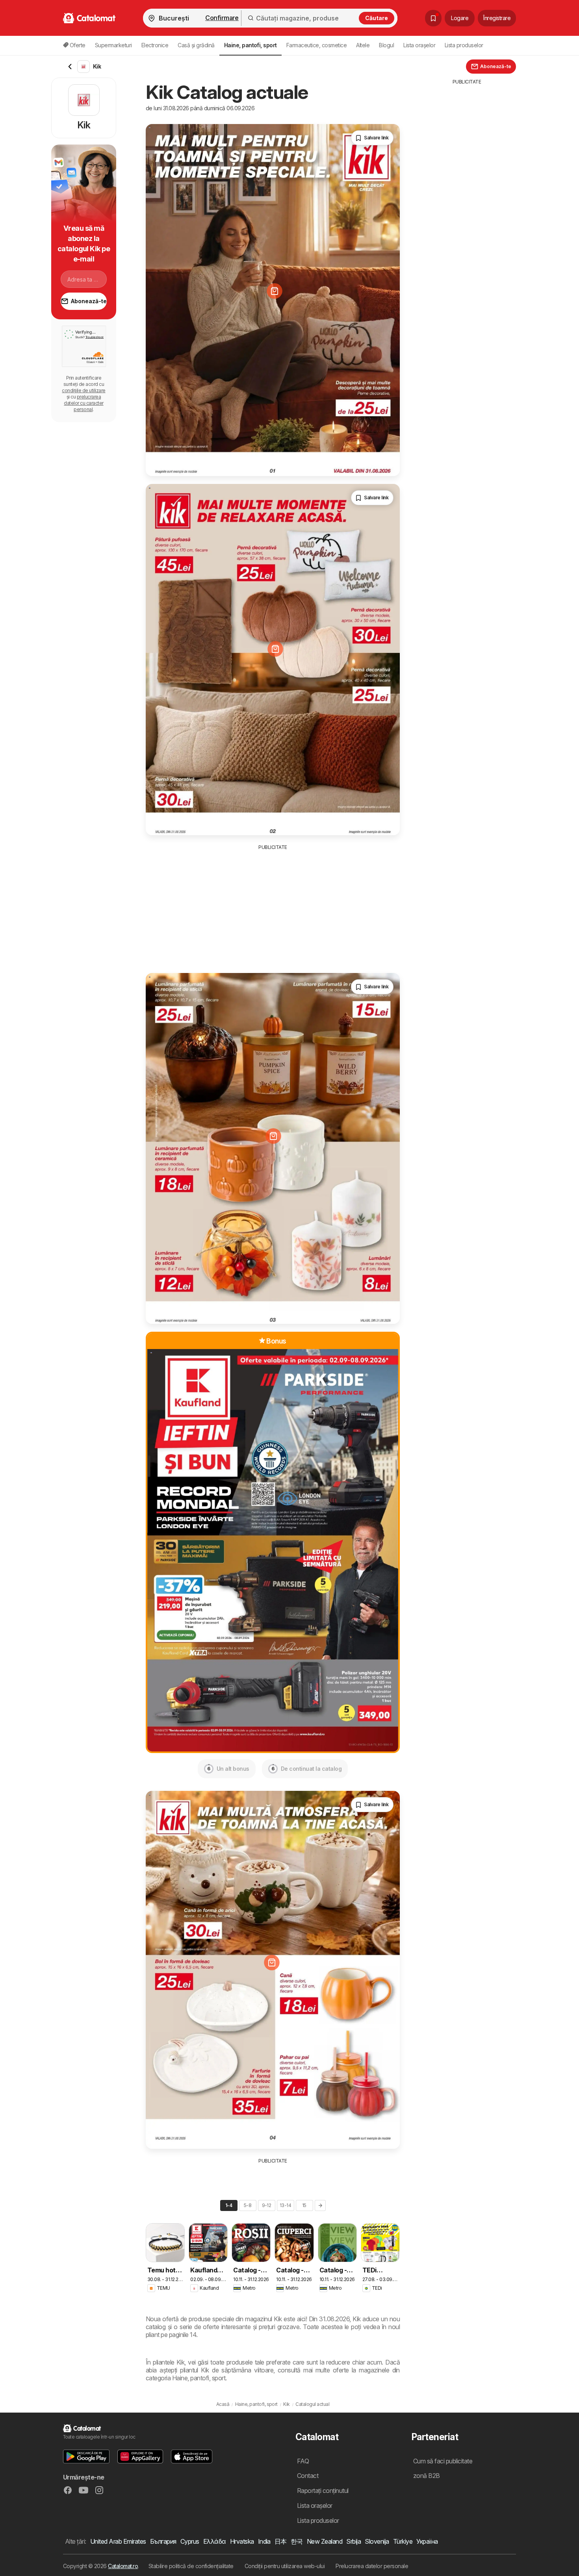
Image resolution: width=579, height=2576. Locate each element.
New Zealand (325, 2541)
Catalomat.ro (123, 2566)
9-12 (267, 2205)
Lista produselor (464, 45)
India (264, 2541)
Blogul (386, 45)
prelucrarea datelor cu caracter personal (84, 403)
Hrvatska (242, 2541)
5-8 (248, 2205)
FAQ (303, 2461)
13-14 (285, 2205)
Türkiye (403, 2541)
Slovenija (377, 2541)
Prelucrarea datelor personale (372, 2566)
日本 (281, 2541)
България (163, 2541)
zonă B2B (427, 2476)
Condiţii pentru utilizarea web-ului (285, 2566)
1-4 (229, 2205)
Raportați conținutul (323, 2491)
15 (304, 2205)
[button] (86, 2456)
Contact (308, 2476)
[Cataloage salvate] (433, 18)
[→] (320, 2205)
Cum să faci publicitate (443, 2461)
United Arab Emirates (118, 2541)
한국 (297, 2541)
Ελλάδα (215, 2541)
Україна (427, 2541)
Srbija (354, 2541)
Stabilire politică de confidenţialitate (191, 2566)
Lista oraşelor (419, 45)
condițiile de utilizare (84, 390)
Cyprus (190, 2541)
